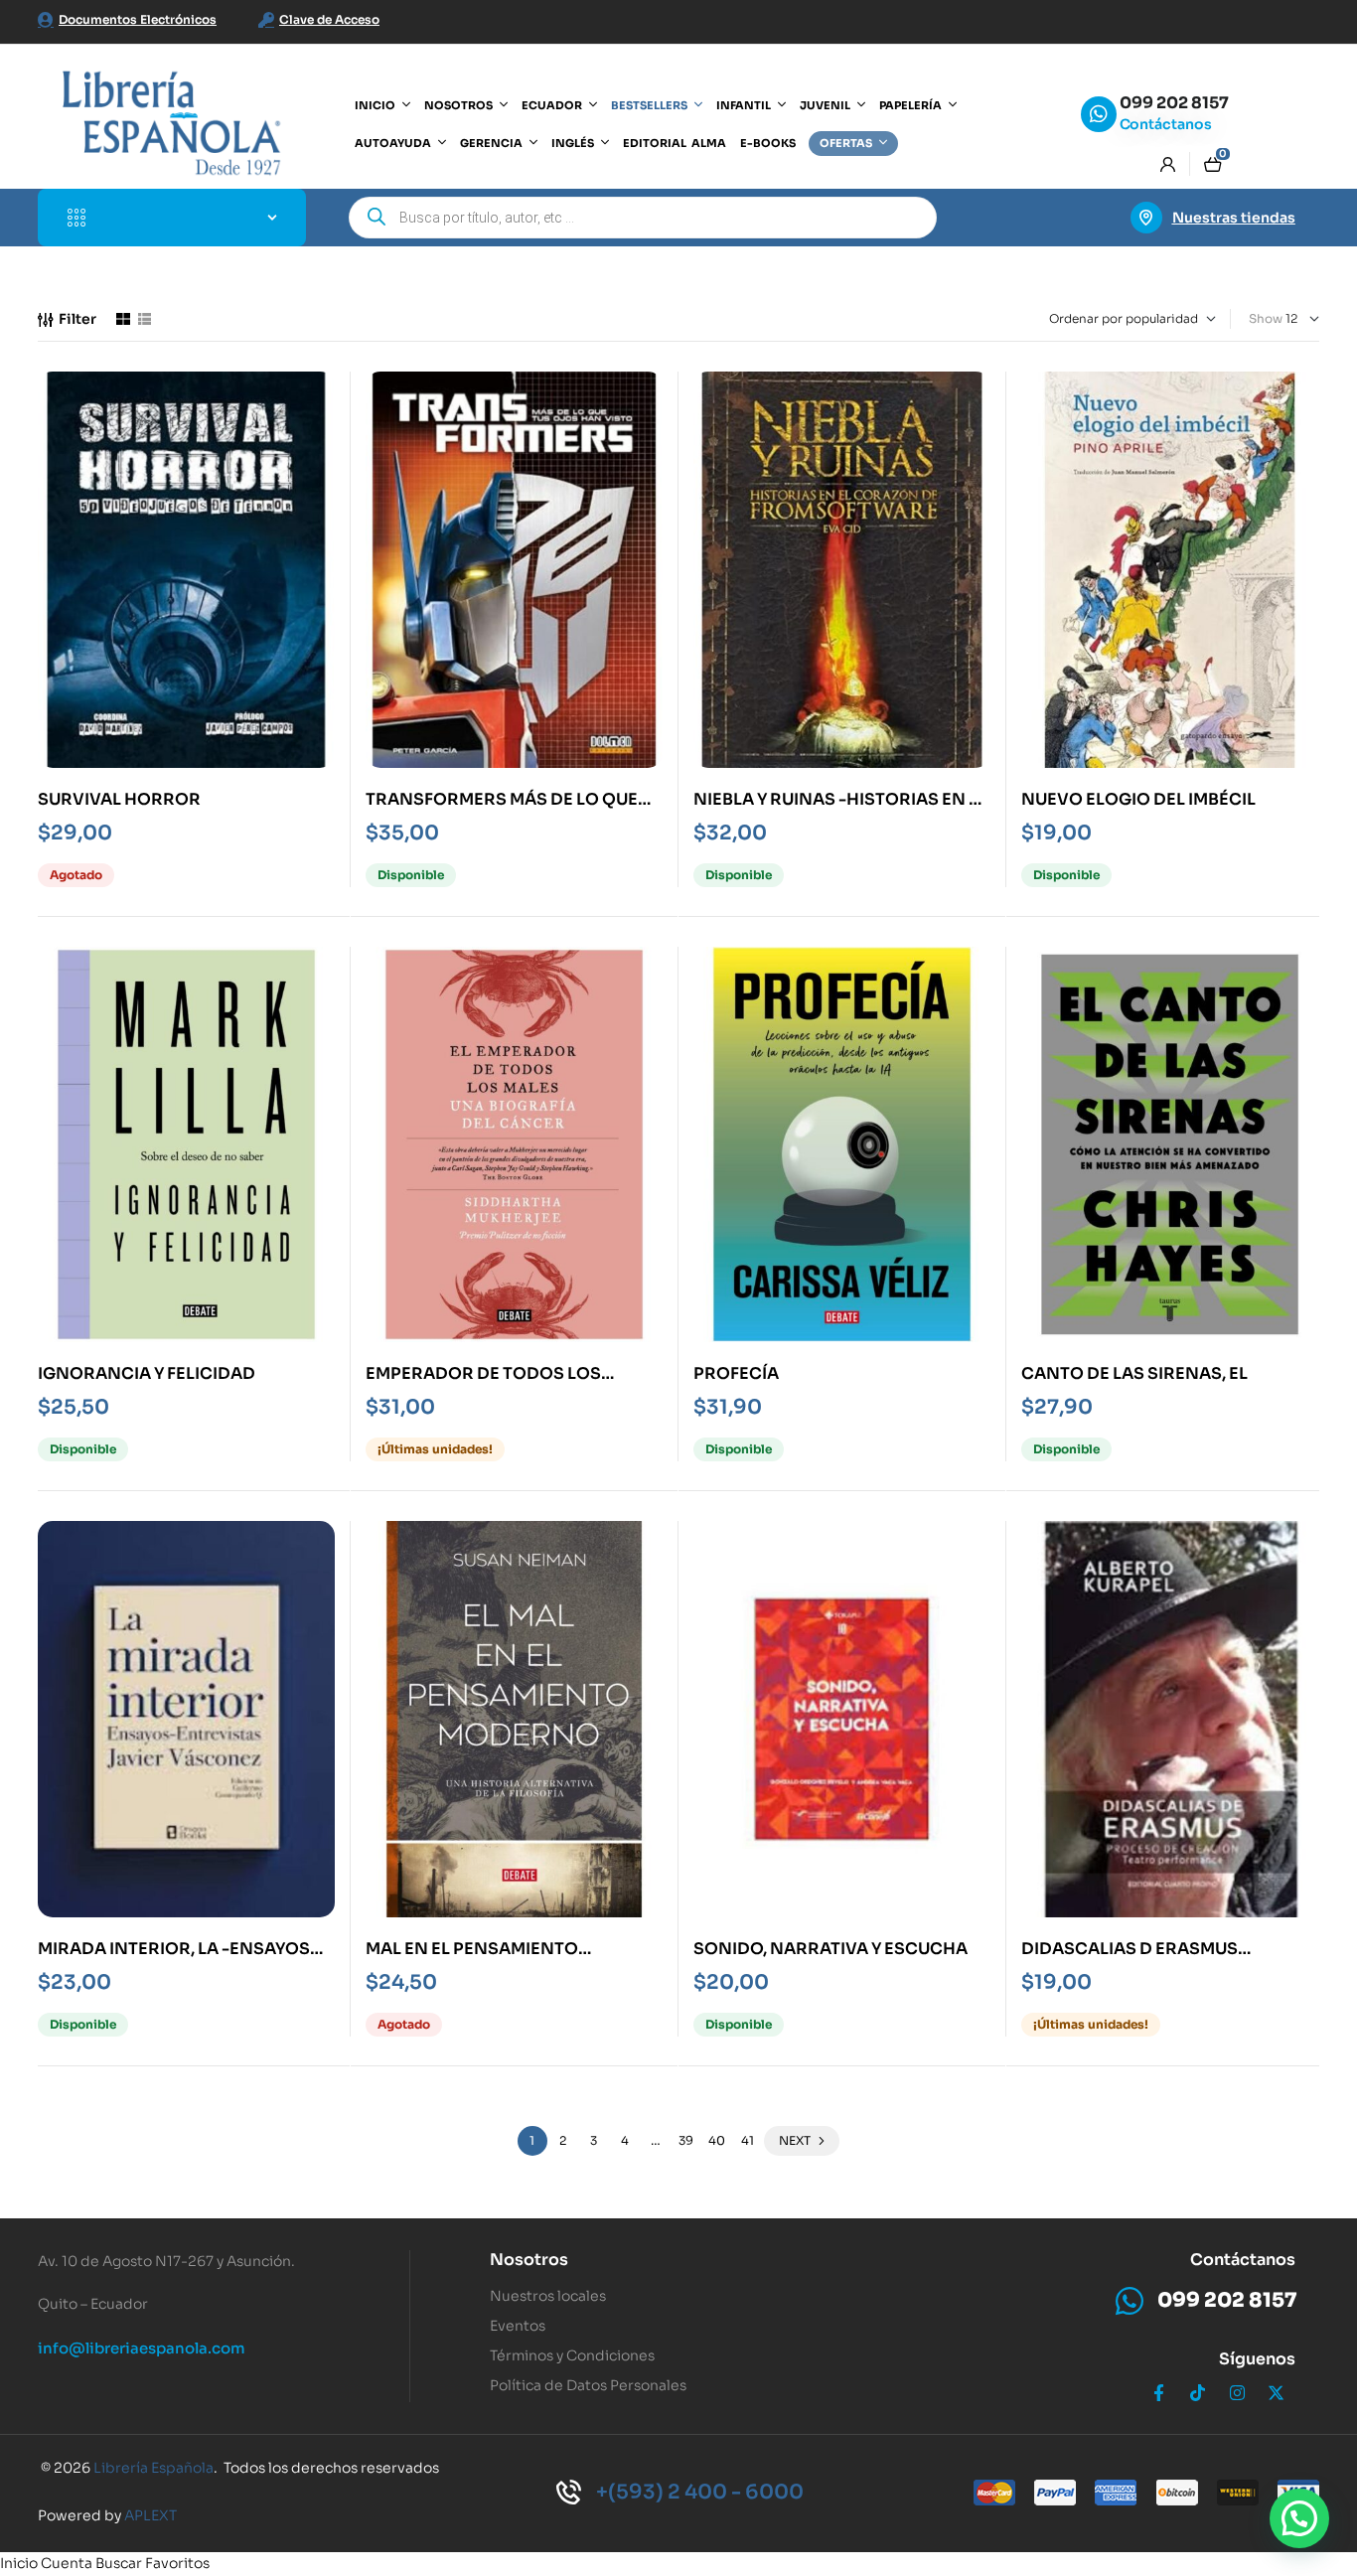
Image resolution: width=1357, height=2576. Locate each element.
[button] (1299, 2518)
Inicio (19, 2563)
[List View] (145, 319)
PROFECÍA (736, 1373)
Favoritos (177, 2563)
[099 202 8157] (1099, 114)
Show (1266, 318)
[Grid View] (123, 319)
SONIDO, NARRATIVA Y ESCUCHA (830, 1949)
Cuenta (67, 2563)
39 (686, 2140)
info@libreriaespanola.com (142, 2348)
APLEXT (151, 2515)
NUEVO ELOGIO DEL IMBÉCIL (1138, 799)
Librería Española (153, 2468)
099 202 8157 (1174, 103)
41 (748, 2140)
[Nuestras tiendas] (1146, 218)
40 (717, 2140)
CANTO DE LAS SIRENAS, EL (1134, 1373)
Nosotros (529, 2260)
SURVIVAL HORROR (119, 799)
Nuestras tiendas (1234, 218)
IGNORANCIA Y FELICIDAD (147, 1373)
